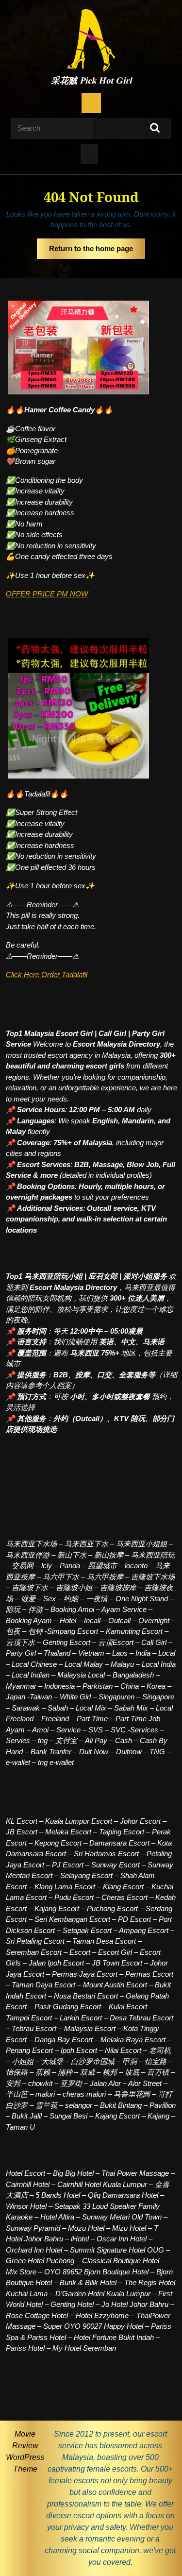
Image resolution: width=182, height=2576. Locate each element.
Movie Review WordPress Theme (25, 2451)
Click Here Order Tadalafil (47, 974)
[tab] (91, 103)
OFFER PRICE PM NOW (47, 594)
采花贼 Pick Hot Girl (91, 81)
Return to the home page (97, 252)
